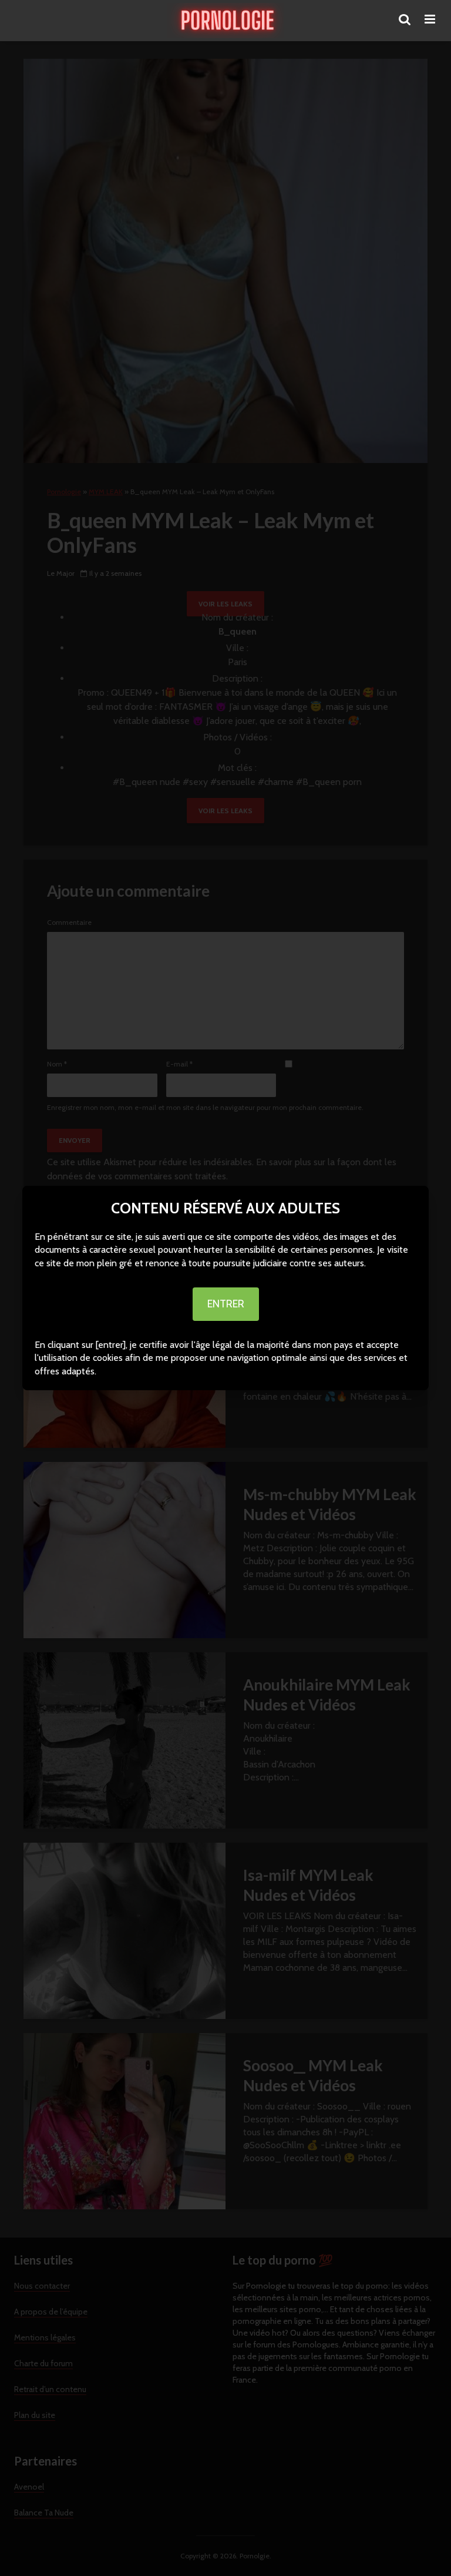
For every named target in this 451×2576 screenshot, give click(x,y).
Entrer (226, 1304)
